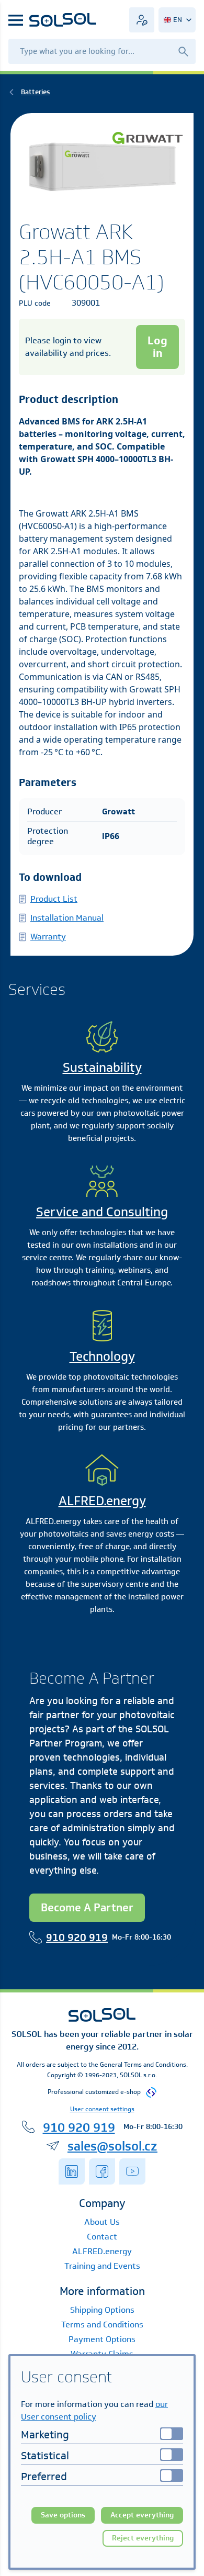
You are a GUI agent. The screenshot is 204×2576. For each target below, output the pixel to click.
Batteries (35, 92)
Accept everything (142, 2515)
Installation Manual (67, 918)
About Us (102, 2222)
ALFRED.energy (102, 1500)
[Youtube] (132, 2171)
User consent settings (102, 2109)
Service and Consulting (102, 1212)
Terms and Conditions (102, 2325)
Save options (63, 2515)
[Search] (183, 51)
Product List (54, 899)
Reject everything (143, 2538)
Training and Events (102, 2266)
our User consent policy (94, 2410)
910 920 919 (77, 1937)
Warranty (48, 937)
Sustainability (102, 1067)
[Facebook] (102, 2171)
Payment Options (102, 2339)
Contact (102, 2237)
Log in (157, 347)
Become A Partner (87, 1907)
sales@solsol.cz (112, 2146)
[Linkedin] (72, 2171)
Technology (102, 1356)
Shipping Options (102, 2310)
